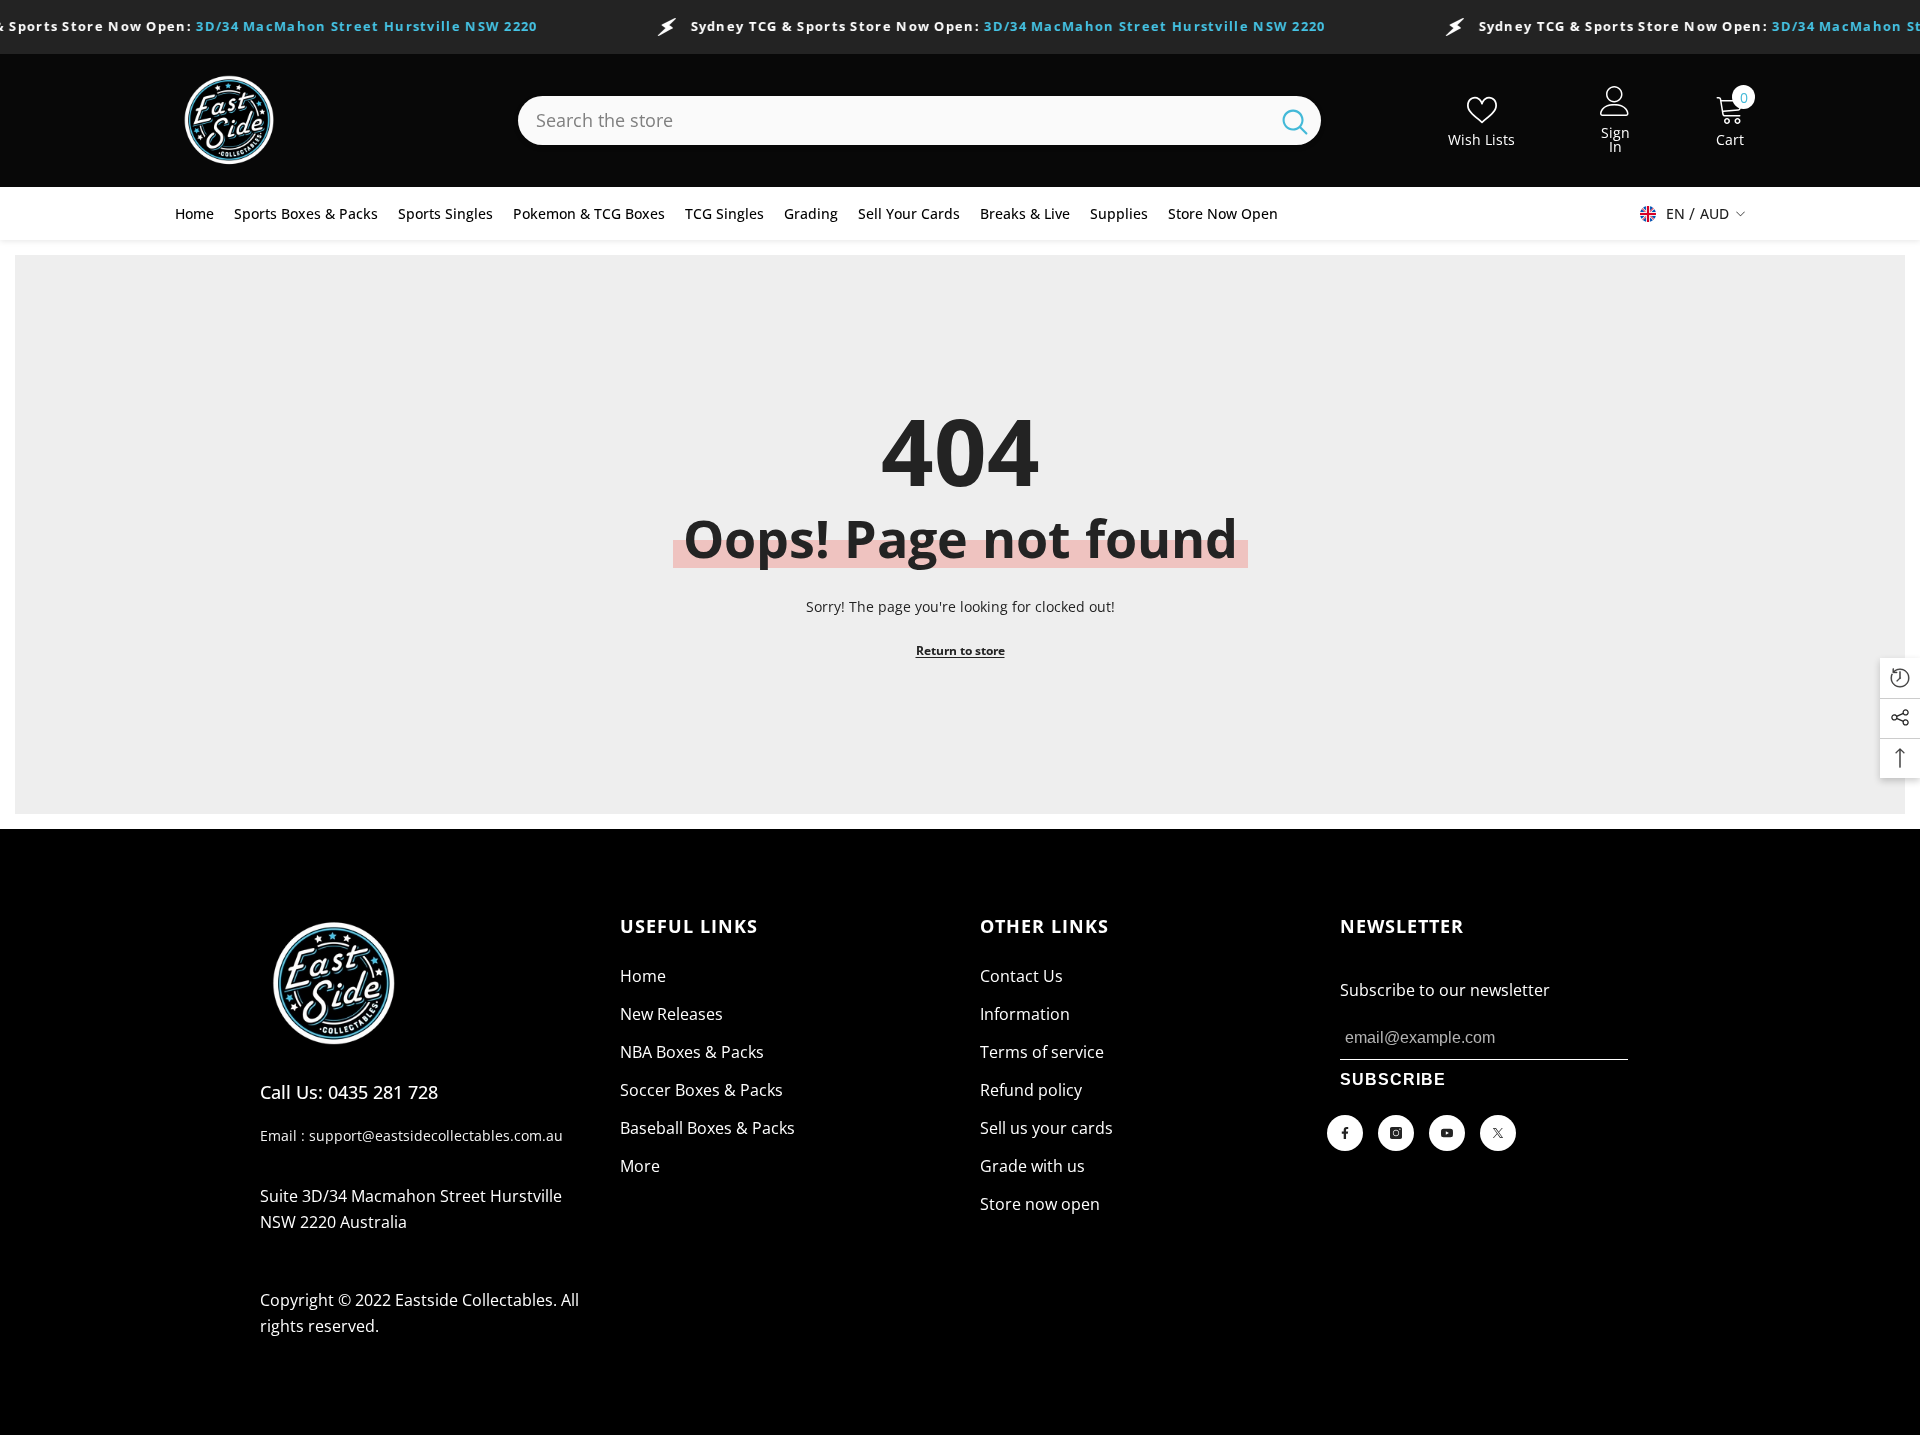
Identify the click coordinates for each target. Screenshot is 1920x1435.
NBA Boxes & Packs (692, 1052)
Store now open (1040, 1204)
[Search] (919, 120)
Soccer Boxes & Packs (701, 1090)
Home (643, 976)
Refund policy (1031, 1090)
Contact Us (1021, 976)
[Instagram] (1396, 1133)
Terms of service (1042, 1052)
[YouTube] (1447, 1133)
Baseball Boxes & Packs (707, 1128)
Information (1025, 1014)
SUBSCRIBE (1393, 1079)
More (640, 1166)
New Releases (671, 1014)
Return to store (960, 650)
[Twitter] (1498, 1133)
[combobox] (893, 120)
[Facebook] (1345, 1133)
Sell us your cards (1046, 1128)
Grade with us (1032, 1166)
